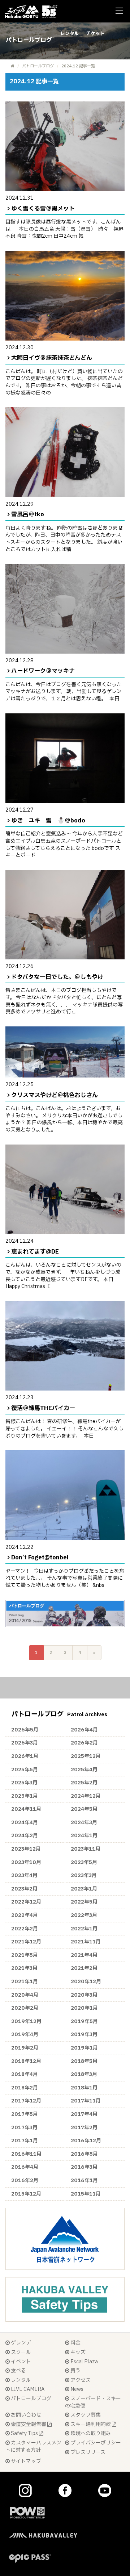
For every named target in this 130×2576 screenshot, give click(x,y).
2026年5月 (25, 1730)
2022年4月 (25, 1915)
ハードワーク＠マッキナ (43, 671)
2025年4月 (84, 1770)
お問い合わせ (25, 2415)
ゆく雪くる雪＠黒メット (43, 209)
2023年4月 (24, 1875)
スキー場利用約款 (91, 2424)
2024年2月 (25, 1836)
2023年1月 (84, 1889)
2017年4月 (84, 2114)
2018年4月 (25, 2074)
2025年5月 (25, 1770)
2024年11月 (26, 1809)
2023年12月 (26, 1849)
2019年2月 (25, 2048)
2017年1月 (25, 2141)
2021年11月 (86, 1942)
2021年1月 (25, 1982)
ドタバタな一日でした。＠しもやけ (57, 977)
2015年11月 (86, 2194)
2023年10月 (26, 1862)
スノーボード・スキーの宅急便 (93, 2402)
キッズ (77, 2352)
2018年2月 (25, 2088)
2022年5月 (84, 1902)
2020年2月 (25, 2008)
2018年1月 (84, 2088)
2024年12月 (86, 1796)
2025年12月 (86, 1756)
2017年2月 (84, 2128)
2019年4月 (25, 2035)
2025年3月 (24, 1783)
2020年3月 (84, 1995)
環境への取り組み (90, 2433)
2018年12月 (26, 2061)
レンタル (70, 34)
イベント (20, 2362)
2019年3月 (84, 2035)
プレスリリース (87, 2452)
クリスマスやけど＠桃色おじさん (55, 1095)
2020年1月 (84, 2008)
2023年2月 (24, 1889)
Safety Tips (24, 2433)
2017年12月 (26, 2101)
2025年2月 (84, 1783)
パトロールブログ (38, 66)
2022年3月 (84, 1915)
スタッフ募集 (85, 2415)
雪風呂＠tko (28, 514)
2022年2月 (25, 1929)
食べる (18, 2371)
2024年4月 (25, 1823)
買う (75, 2371)
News (76, 2389)
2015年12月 (26, 2194)
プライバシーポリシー (95, 2443)
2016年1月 (84, 2181)
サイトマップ (25, 2461)
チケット (95, 34)
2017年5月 (25, 2114)
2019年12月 (26, 2021)
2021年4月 (84, 1955)
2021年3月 (24, 1968)
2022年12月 (26, 1902)
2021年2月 (84, 1968)
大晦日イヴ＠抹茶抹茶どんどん (52, 358)
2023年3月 (84, 1875)
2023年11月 (86, 1849)
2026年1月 (25, 1756)
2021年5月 (25, 1955)
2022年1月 (84, 1929)
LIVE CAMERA (27, 2389)
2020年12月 (86, 1982)
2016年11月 (26, 2154)
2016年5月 (84, 2154)
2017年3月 (24, 2128)
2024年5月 (84, 1809)
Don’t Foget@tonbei (40, 1558)
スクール (20, 2352)
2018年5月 (84, 2061)
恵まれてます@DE (35, 1252)
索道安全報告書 (29, 2424)
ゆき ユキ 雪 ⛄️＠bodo (48, 821)
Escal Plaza (84, 2362)
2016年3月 (84, 2167)
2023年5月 (84, 1862)
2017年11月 (86, 2101)
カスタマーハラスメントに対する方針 (33, 2446)
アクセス (80, 2380)
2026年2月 (84, 1743)
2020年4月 (25, 1995)
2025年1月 (25, 1796)
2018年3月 (84, 2074)
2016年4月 (25, 2167)
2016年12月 (86, 2141)
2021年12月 (26, 1942)
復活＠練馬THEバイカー (43, 1408)
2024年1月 (84, 1836)
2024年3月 (84, 1823)
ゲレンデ (20, 2343)
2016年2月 (25, 2181)
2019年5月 (84, 2021)
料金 (75, 2343)
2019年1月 (84, 2048)
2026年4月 (84, 1730)
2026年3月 (25, 1743)
